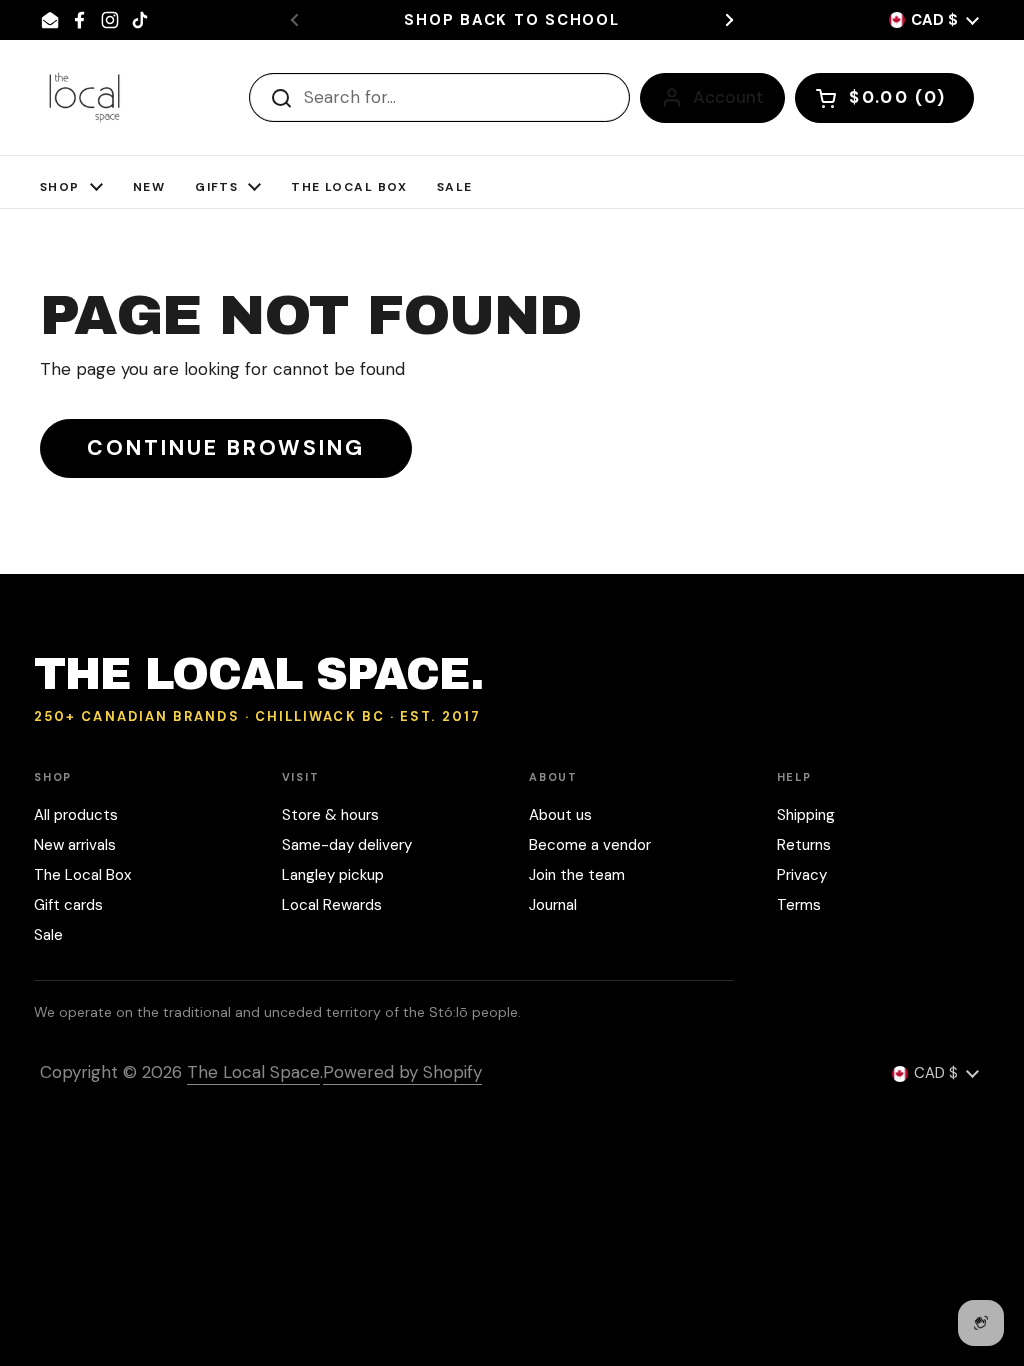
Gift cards (68, 905)
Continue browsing (226, 448)
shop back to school (511, 20)
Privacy (802, 875)
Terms (799, 905)
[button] (884, 98)
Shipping (806, 815)
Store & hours (330, 815)
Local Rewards (332, 905)
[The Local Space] (84, 97)
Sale (48, 935)
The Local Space (253, 1072)
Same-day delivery (347, 845)
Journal (553, 905)
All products (76, 815)
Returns (804, 845)
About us (560, 815)
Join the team (577, 875)
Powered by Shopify (402, 1072)
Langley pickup (333, 875)
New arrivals (75, 845)
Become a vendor (590, 845)
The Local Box (82, 875)
